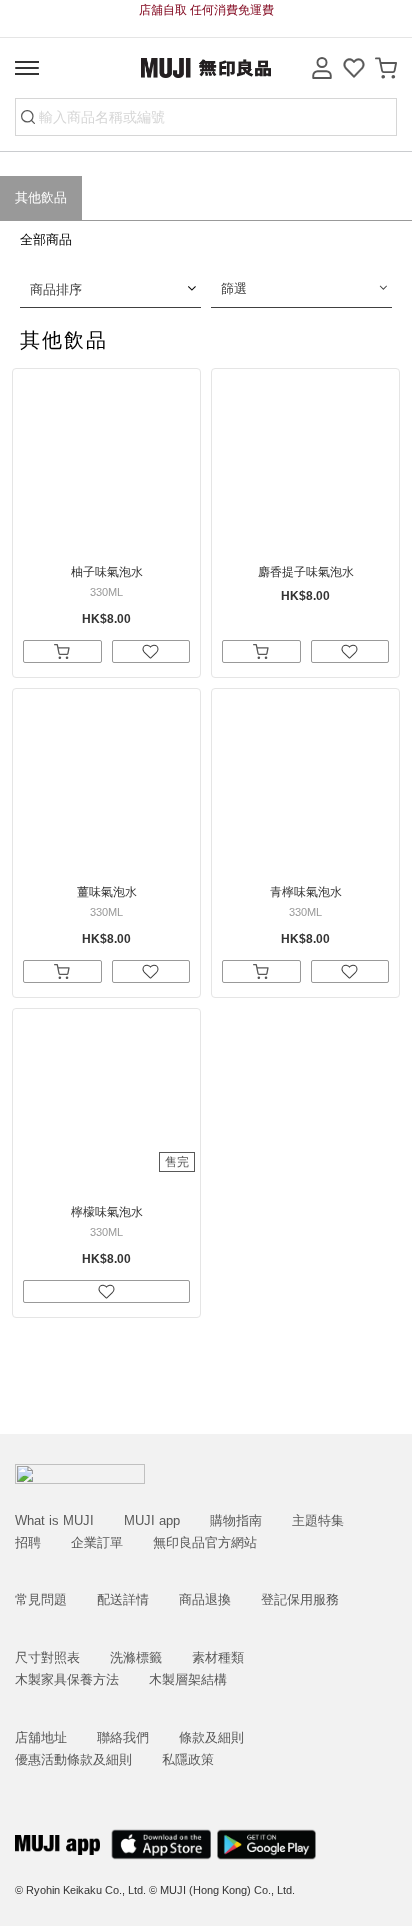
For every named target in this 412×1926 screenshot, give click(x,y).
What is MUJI (54, 1520)
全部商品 (46, 239)
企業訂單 (97, 1542)
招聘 (28, 1542)
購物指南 (236, 1520)
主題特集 (318, 1520)
